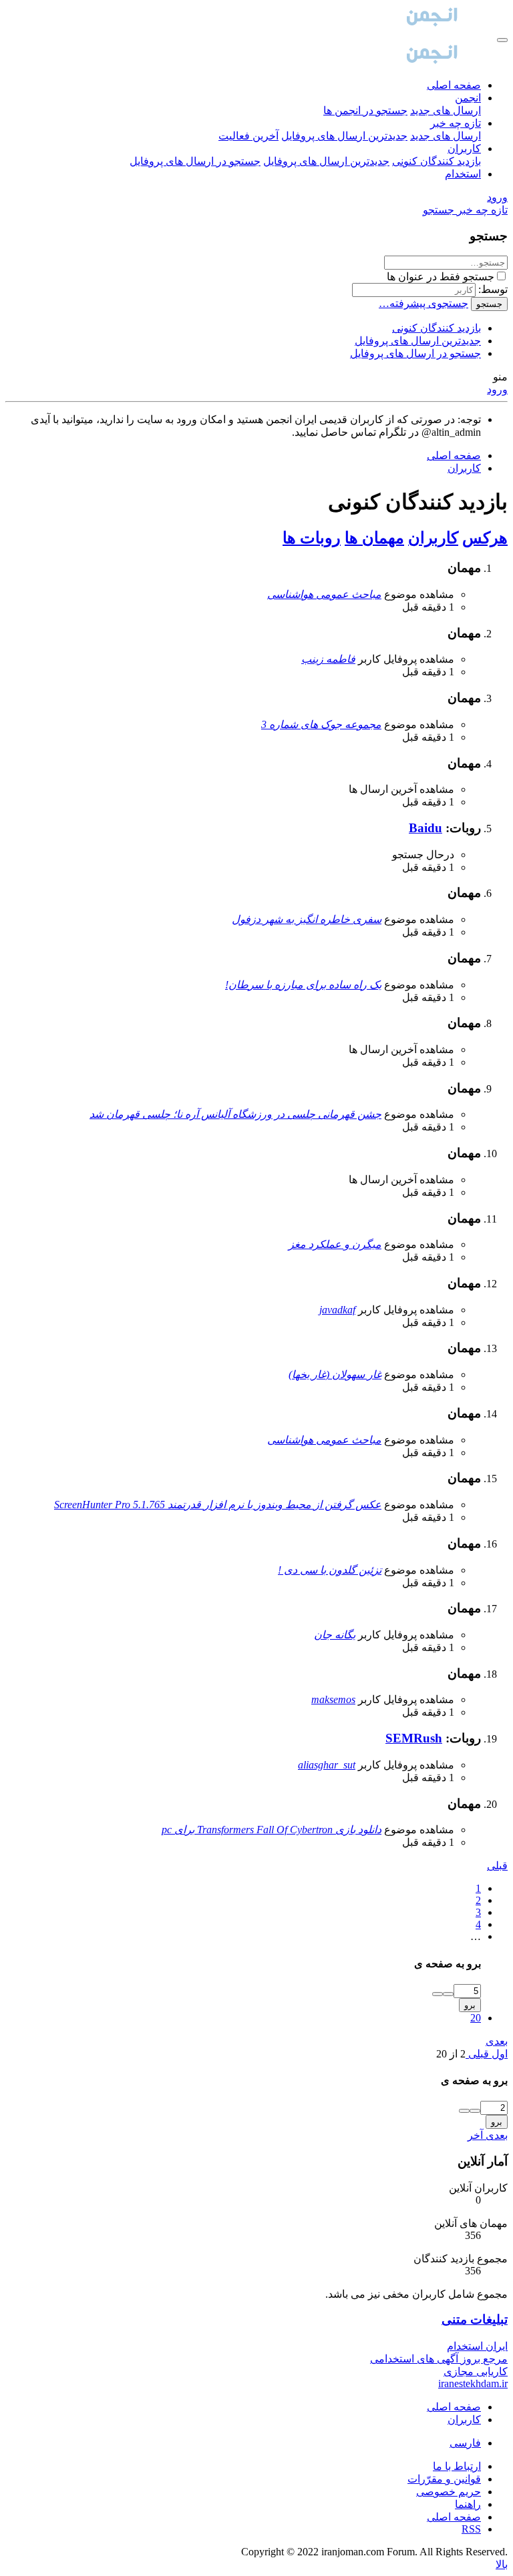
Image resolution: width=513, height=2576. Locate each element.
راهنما (468, 2504)
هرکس (485, 538)
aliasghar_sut (327, 1765)
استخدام (463, 174)
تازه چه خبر (456, 123)
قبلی (497, 1866)
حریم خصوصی (449, 2492)
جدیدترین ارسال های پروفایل (344, 136)
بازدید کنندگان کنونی (437, 161)
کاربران (464, 148)
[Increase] (448, 1994)
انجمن (468, 98)
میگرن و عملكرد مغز (335, 1244)
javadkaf (337, 1310)
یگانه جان (335, 1635)
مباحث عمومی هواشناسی (324, 594)
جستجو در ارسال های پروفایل (195, 161)
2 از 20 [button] (451, 2054)
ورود (497, 389)
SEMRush (414, 1738)
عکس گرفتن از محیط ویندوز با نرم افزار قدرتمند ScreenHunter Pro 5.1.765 (218, 1505)
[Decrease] (438, 1994)
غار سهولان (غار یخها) (335, 1374)
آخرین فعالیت (248, 136)
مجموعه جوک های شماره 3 (321, 724)
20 (476, 2018)
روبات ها (312, 538)
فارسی (465, 2443)
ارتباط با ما (457, 2466)
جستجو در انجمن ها (365, 110)
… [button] (476, 1936)
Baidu (425, 828)
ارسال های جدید (446, 110)
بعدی (497, 2041)
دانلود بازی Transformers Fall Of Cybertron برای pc (272, 1830)
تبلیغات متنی (475, 2319)
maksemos (333, 1699)
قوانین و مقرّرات (444, 2479)
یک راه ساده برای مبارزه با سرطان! (303, 985)
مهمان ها (374, 538)
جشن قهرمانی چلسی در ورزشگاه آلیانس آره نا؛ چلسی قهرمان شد (235, 1114)
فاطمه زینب (328, 659)
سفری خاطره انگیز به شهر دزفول (307, 919)
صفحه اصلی (454, 85)
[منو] (502, 40)
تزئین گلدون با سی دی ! (330, 1570)
